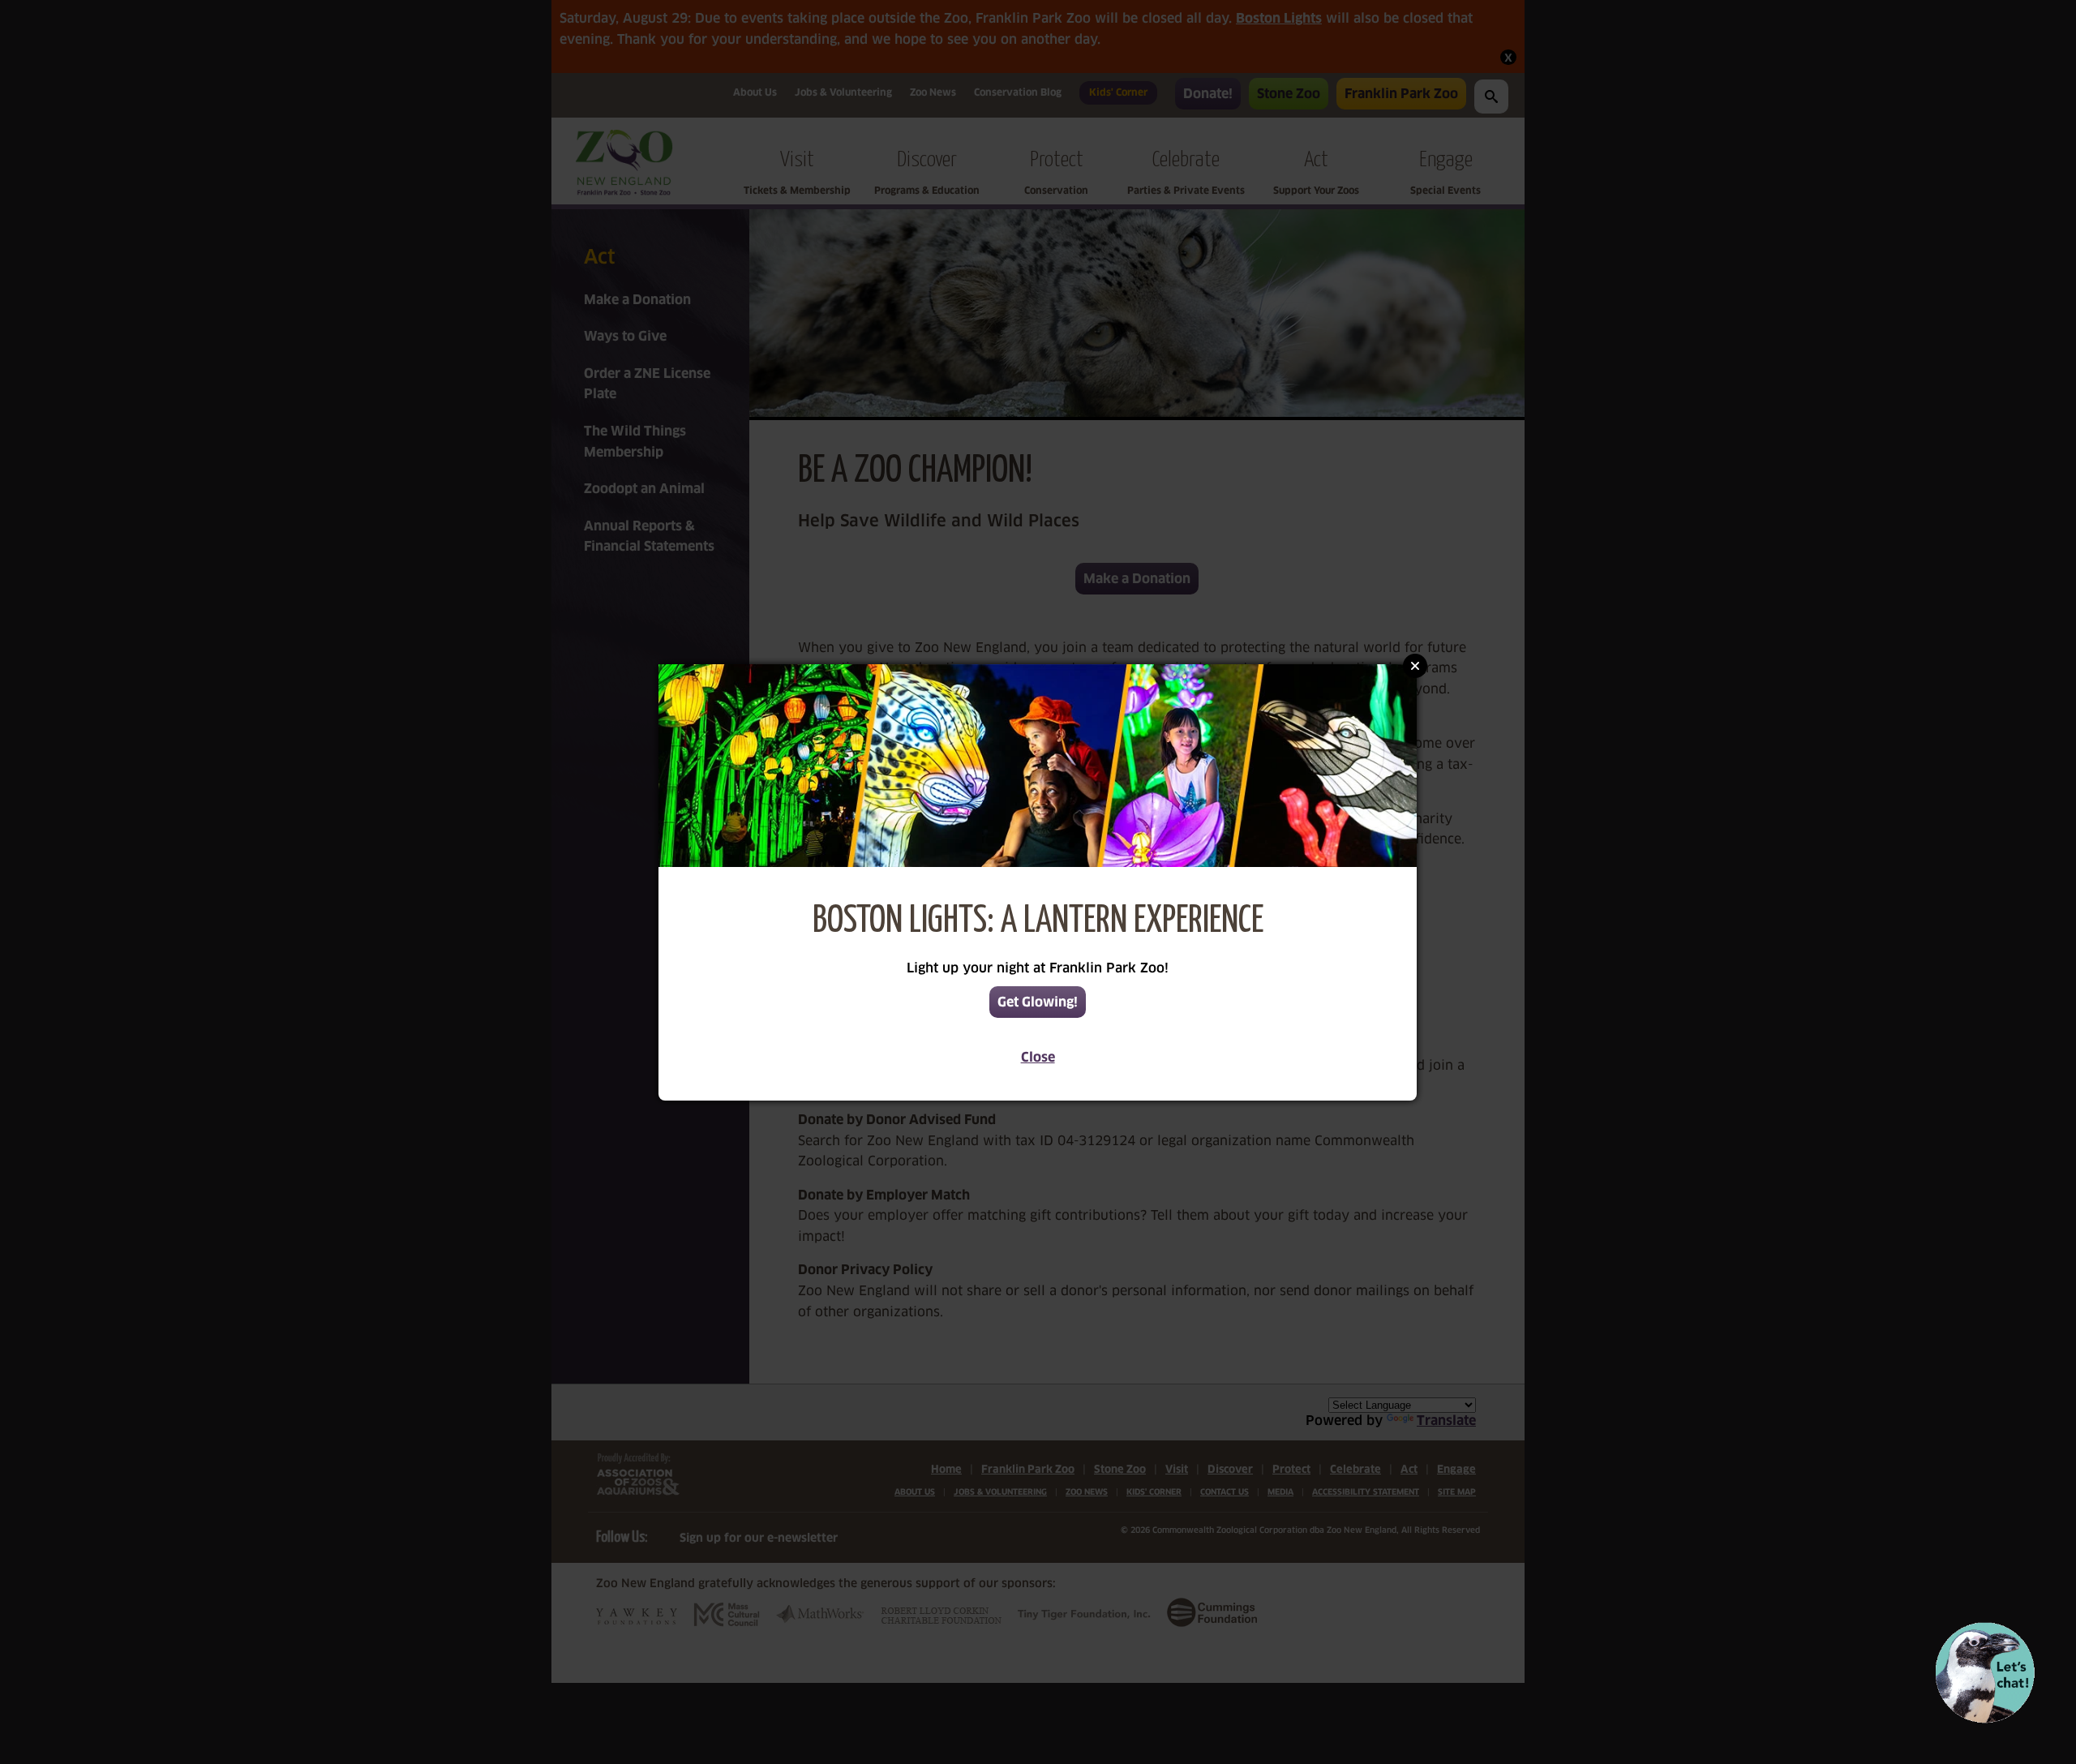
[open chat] (1985, 1673)
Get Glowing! (1038, 1002)
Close (1038, 1057)
